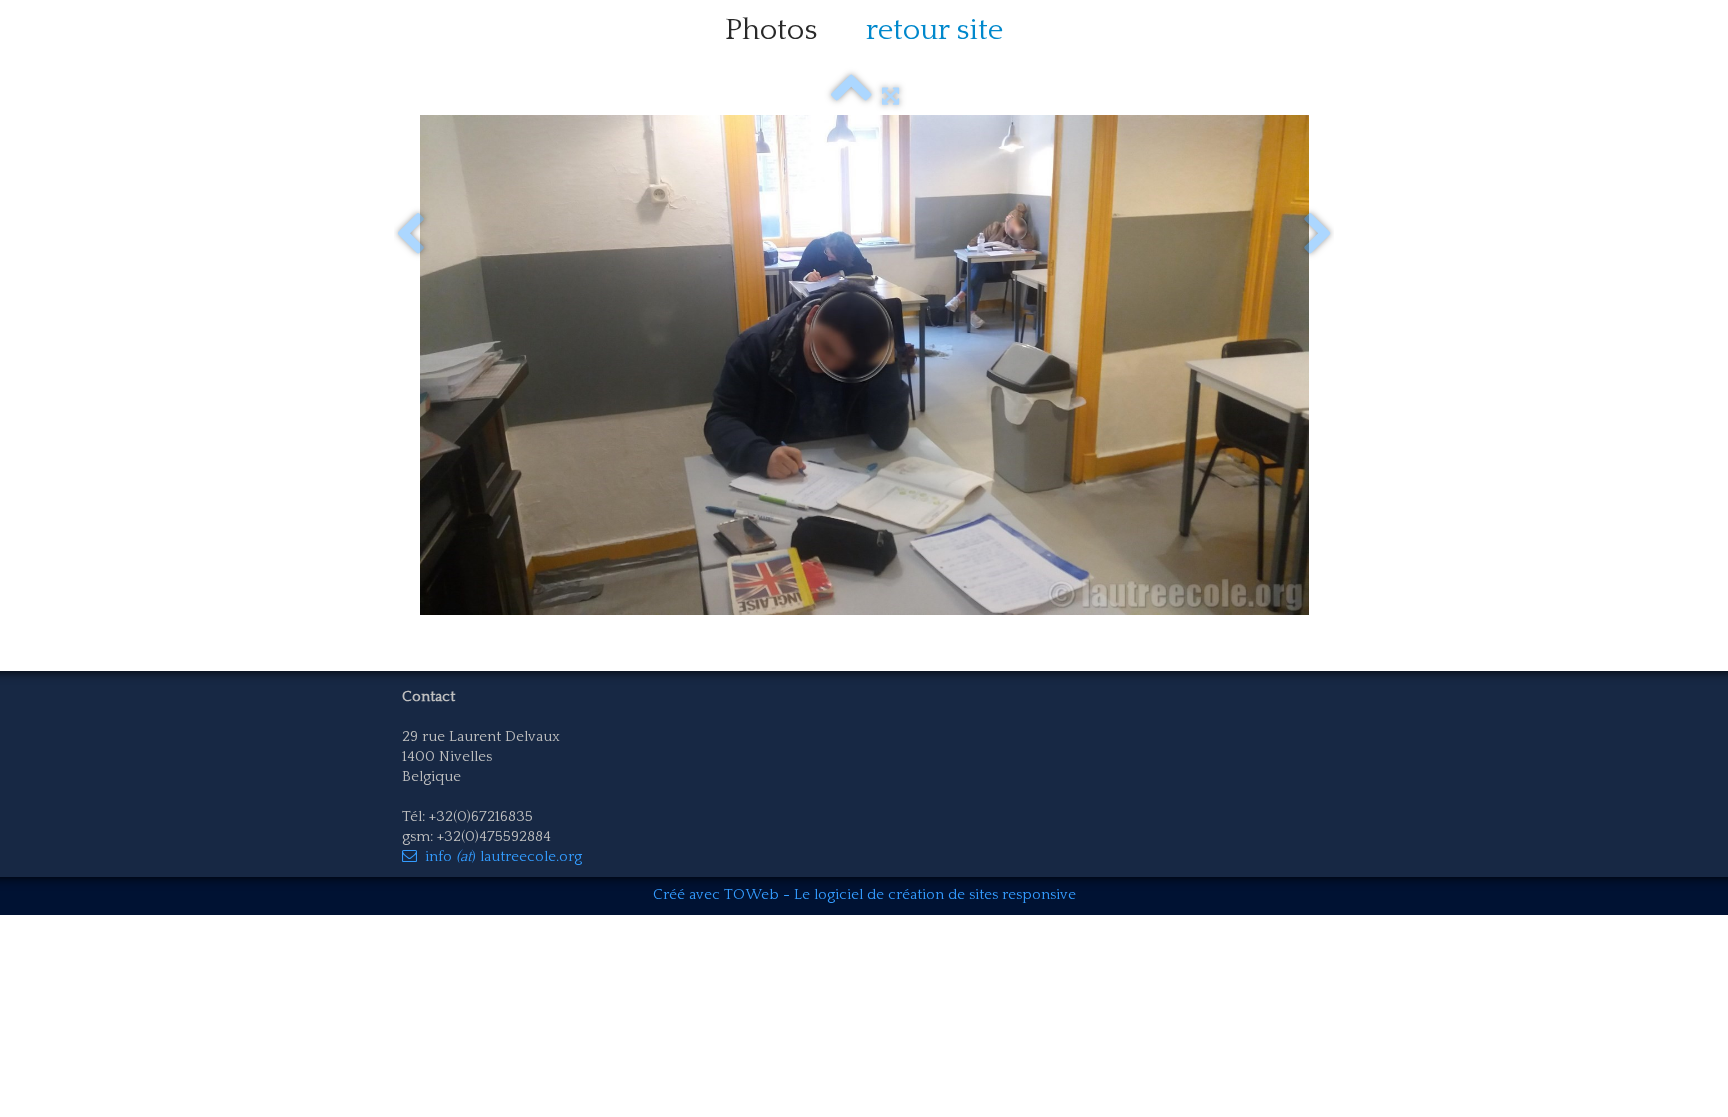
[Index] (851, 96)
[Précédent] (410, 234)
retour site (934, 30)
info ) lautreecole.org (503, 856)
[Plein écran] (890, 96)
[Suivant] (1318, 234)
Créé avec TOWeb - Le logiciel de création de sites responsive (864, 894)
